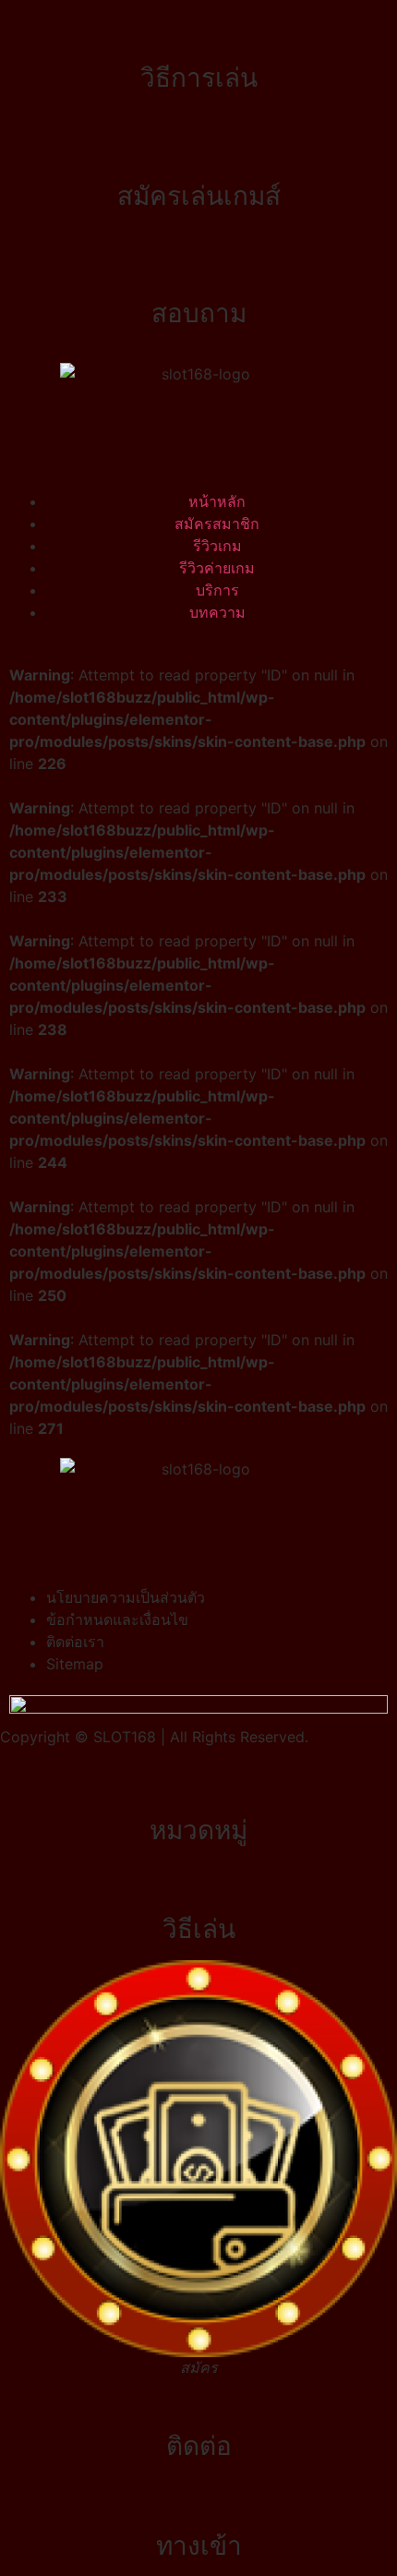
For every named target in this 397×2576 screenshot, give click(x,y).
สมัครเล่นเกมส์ (199, 196)
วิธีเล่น (199, 1929)
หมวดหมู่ (198, 1830)
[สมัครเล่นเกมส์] (198, 150)
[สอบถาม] (198, 268)
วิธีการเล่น (199, 78)
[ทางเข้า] (198, 2500)
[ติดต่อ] (198, 2401)
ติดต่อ (199, 2446)
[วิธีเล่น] (198, 1884)
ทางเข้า (199, 2546)
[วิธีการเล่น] (198, 32)
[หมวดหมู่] (198, 1785)
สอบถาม (199, 313)
